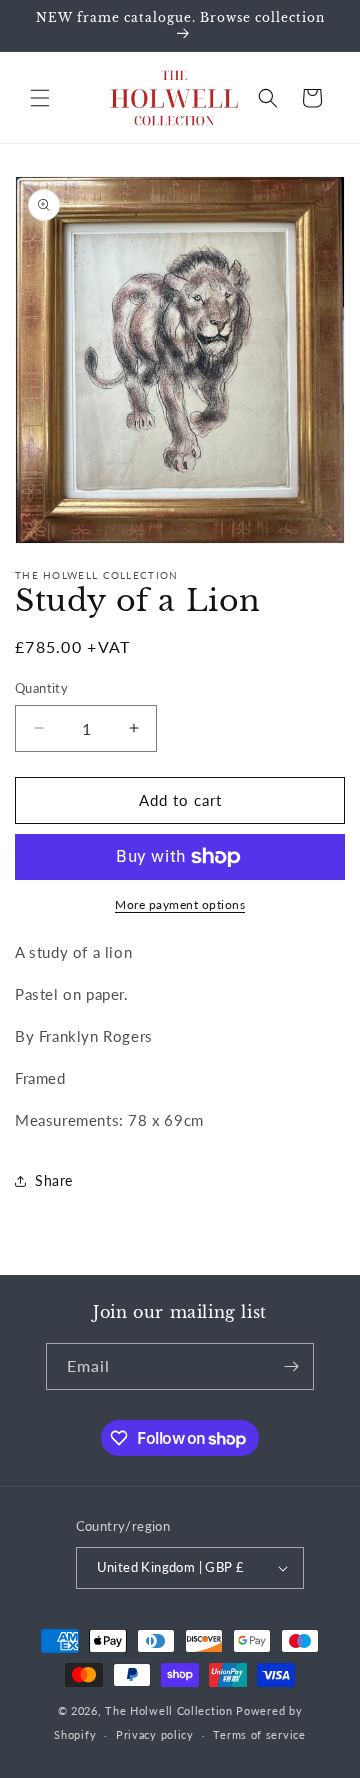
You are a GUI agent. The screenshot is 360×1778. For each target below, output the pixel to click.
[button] (40, 98)
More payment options (180, 904)
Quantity (41, 688)
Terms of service (259, 1734)
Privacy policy (155, 1734)
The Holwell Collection (168, 1710)
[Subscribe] (291, 1366)
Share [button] (54, 1180)
